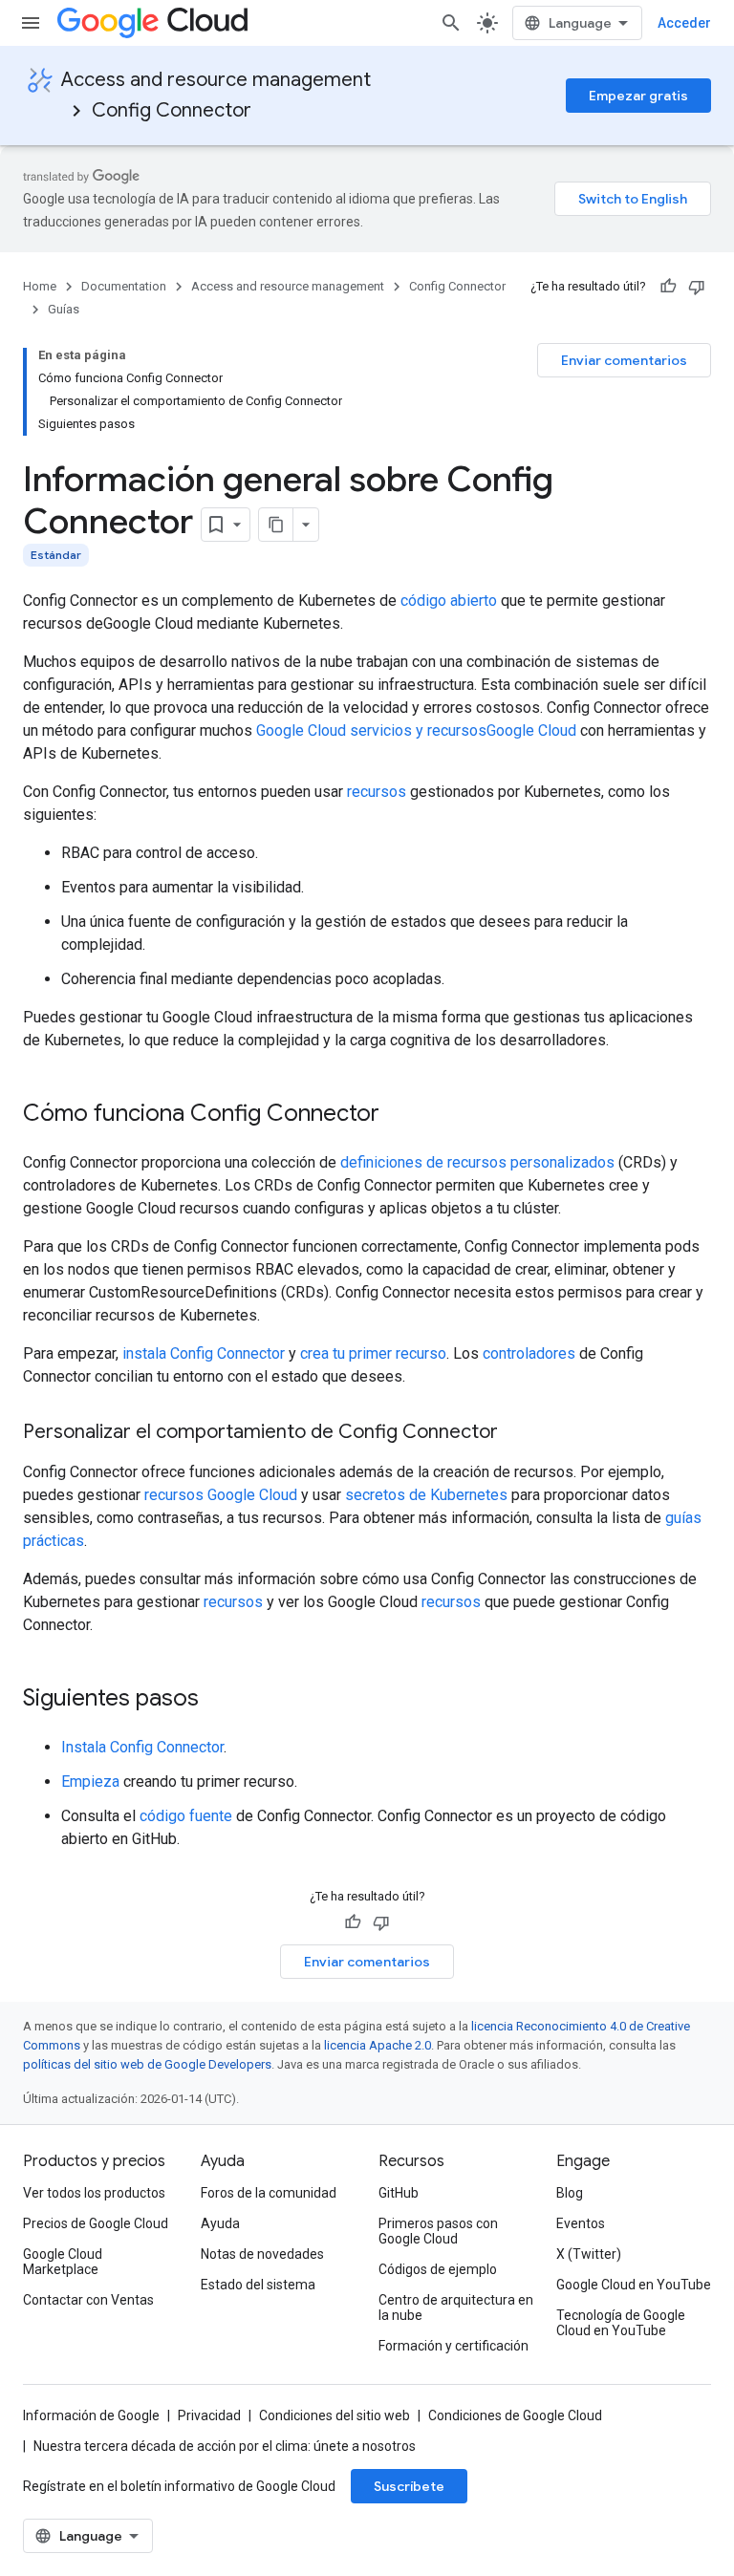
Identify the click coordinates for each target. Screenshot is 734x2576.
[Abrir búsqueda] (451, 23)
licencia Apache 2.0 (378, 2045)
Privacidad (209, 2415)
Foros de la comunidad (269, 2193)
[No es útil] (697, 287)
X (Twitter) (589, 2254)
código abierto (449, 601)
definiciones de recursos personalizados (477, 1162)
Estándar (56, 555)
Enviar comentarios (624, 360)
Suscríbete (409, 2486)
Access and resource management (216, 80)
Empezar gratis (638, 96)
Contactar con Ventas (88, 2300)
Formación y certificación (453, 2346)
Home (40, 286)
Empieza (90, 1782)
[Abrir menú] (31, 23)
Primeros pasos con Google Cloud (438, 2231)
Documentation (124, 286)
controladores (529, 1353)
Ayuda (220, 2223)
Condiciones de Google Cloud (515, 2415)
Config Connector (172, 110)
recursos (377, 792)
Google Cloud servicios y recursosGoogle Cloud (418, 730)
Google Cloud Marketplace (63, 2262)
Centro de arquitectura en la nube (456, 2308)
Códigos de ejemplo (438, 2269)
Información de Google (91, 2415)
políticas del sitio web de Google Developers (147, 2064)
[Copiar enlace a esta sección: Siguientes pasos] (218, 1700)
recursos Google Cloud (223, 1495)
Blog (570, 2193)
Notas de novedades (262, 2254)
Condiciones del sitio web (335, 2415)
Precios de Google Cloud (96, 2223)
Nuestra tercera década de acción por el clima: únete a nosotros (225, 2446)
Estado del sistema (258, 2285)
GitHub (399, 2193)
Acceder (684, 23)
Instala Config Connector (142, 1747)
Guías (64, 309)
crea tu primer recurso (373, 1353)
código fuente (186, 1816)
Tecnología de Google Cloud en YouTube (621, 2323)
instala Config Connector (204, 1353)
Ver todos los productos (94, 2193)
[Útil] (668, 287)
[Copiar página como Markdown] (276, 525)
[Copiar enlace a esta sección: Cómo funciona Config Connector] (399, 1115)
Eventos (581, 2223)
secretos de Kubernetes (426, 1495)
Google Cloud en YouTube (634, 2285)
